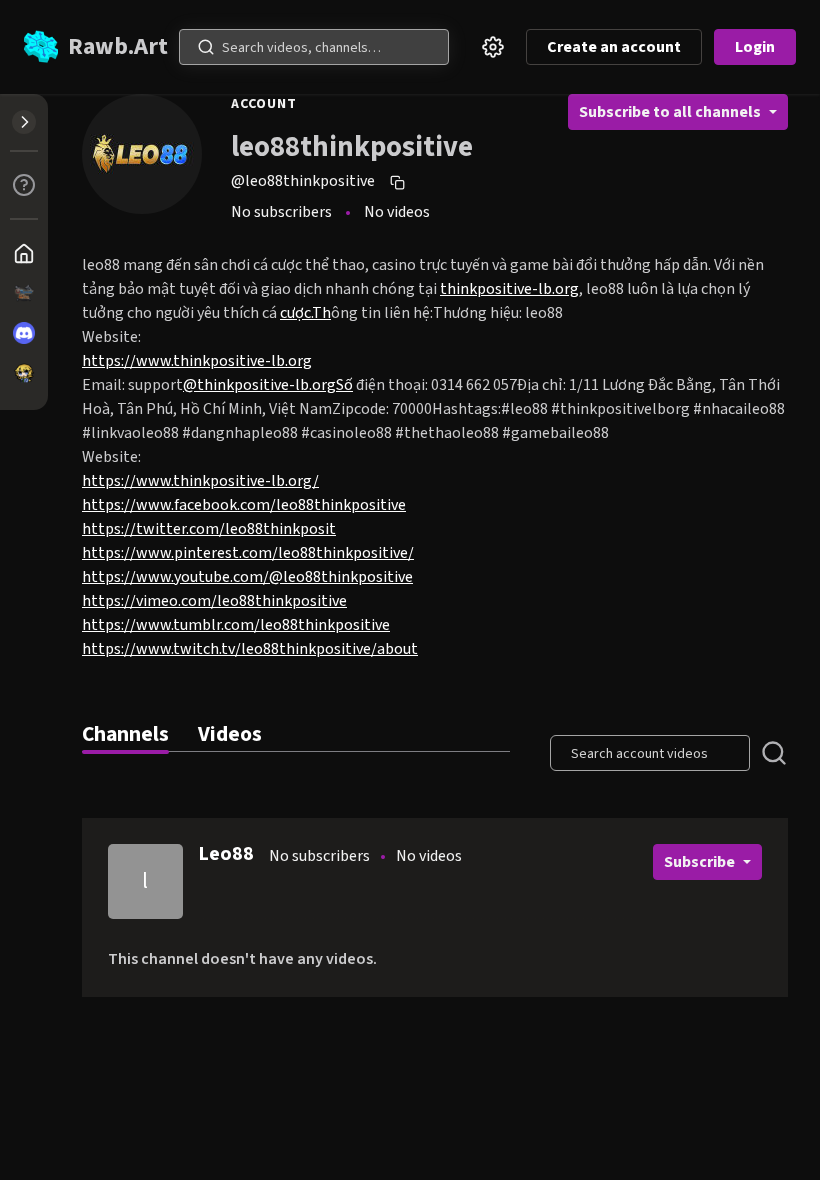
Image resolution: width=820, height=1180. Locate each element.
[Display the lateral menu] (24, 122)
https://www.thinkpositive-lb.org (197, 361)
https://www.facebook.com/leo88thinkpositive (244, 505)
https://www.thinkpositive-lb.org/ (200, 481)
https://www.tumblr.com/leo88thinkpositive (236, 625)
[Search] (206, 47)
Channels (125, 734)
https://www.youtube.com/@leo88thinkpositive (247, 577)
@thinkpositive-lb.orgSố (268, 385)
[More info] (24, 185)
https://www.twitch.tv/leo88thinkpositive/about (250, 649)
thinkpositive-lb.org (509, 289)
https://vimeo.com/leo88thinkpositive (214, 601)
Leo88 (226, 854)
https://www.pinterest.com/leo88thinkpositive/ (248, 553)
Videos (230, 734)
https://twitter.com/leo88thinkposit (209, 529)
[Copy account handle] (400, 182)
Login (755, 47)
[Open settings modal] (493, 47)
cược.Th (305, 313)
